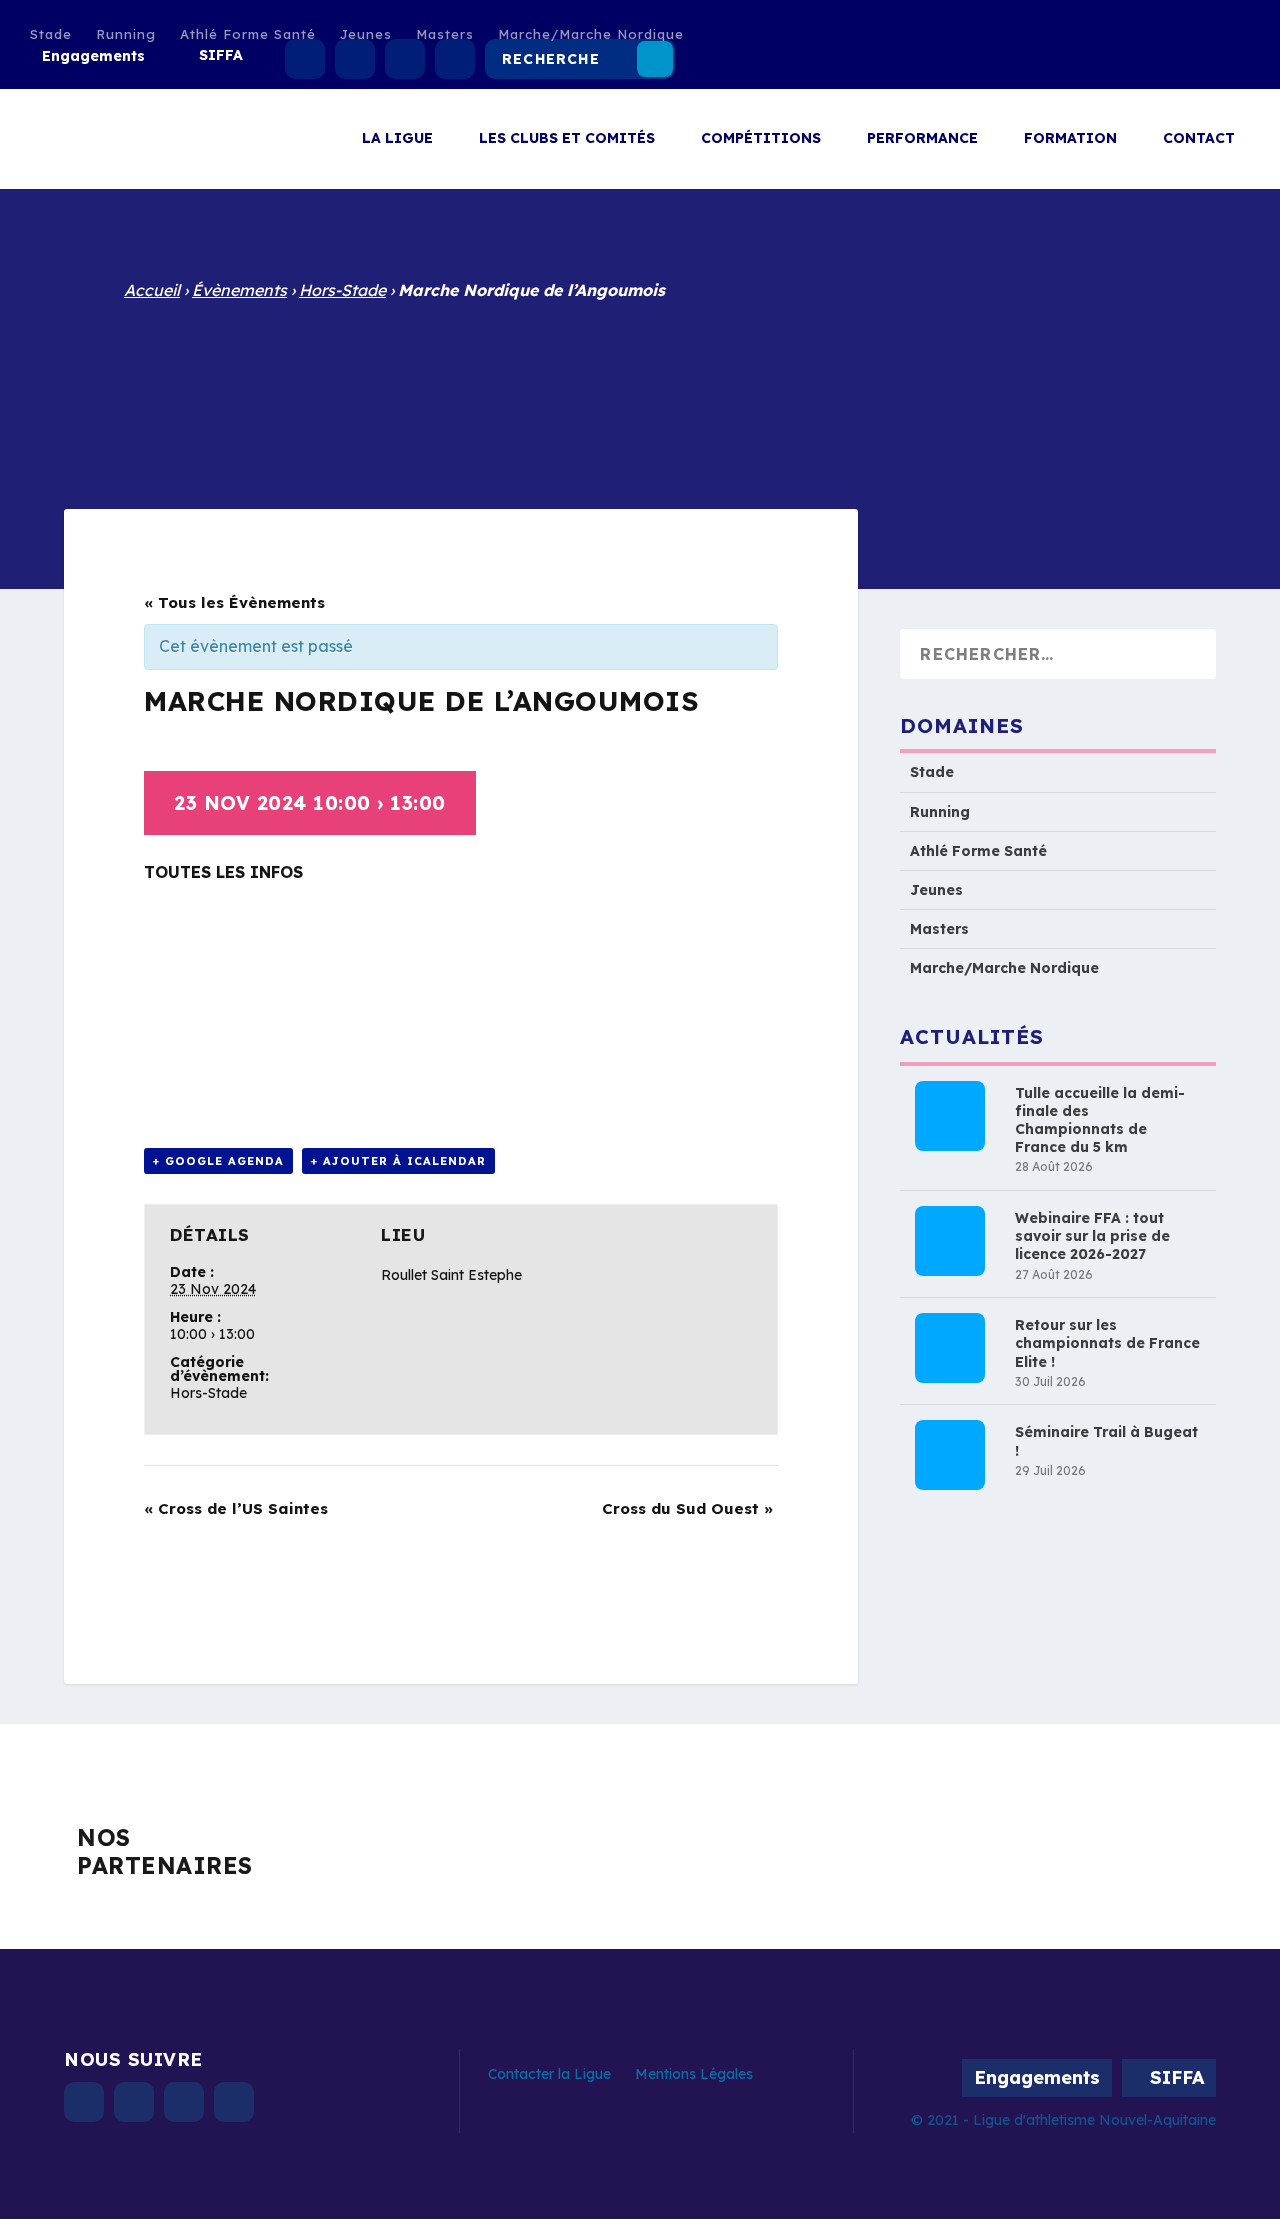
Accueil (152, 290)
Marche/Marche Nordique (591, 34)
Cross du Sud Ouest (687, 1508)
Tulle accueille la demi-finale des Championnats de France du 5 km (1100, 1119)
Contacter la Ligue (549, 2074)
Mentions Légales (694, 2074)
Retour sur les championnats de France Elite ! (1107, 1343)
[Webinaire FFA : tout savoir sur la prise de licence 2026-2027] (950, 1241)
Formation (1070, 138)
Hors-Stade (342, 290)
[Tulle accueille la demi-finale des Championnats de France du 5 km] (950, 1115)
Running (126, 34)
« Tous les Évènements (234, 602)
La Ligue (397, 138)
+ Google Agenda (218, 1161)
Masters (445, 34)
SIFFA (221, 55)
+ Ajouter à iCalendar (398, 1161)
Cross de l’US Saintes (236, 1508)
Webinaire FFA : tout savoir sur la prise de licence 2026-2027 (1092, 1236)
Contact (1199, 138)
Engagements (93, 56)
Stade (51, 34)
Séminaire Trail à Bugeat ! (1106, 1441)
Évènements (239, 290)
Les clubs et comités (567, 138)
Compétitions (761, 138)
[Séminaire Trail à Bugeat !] (950, 1455)
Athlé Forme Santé (248, 34)
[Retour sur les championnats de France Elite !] (950, 1348)
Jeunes (366, 34)
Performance (922, 138)
